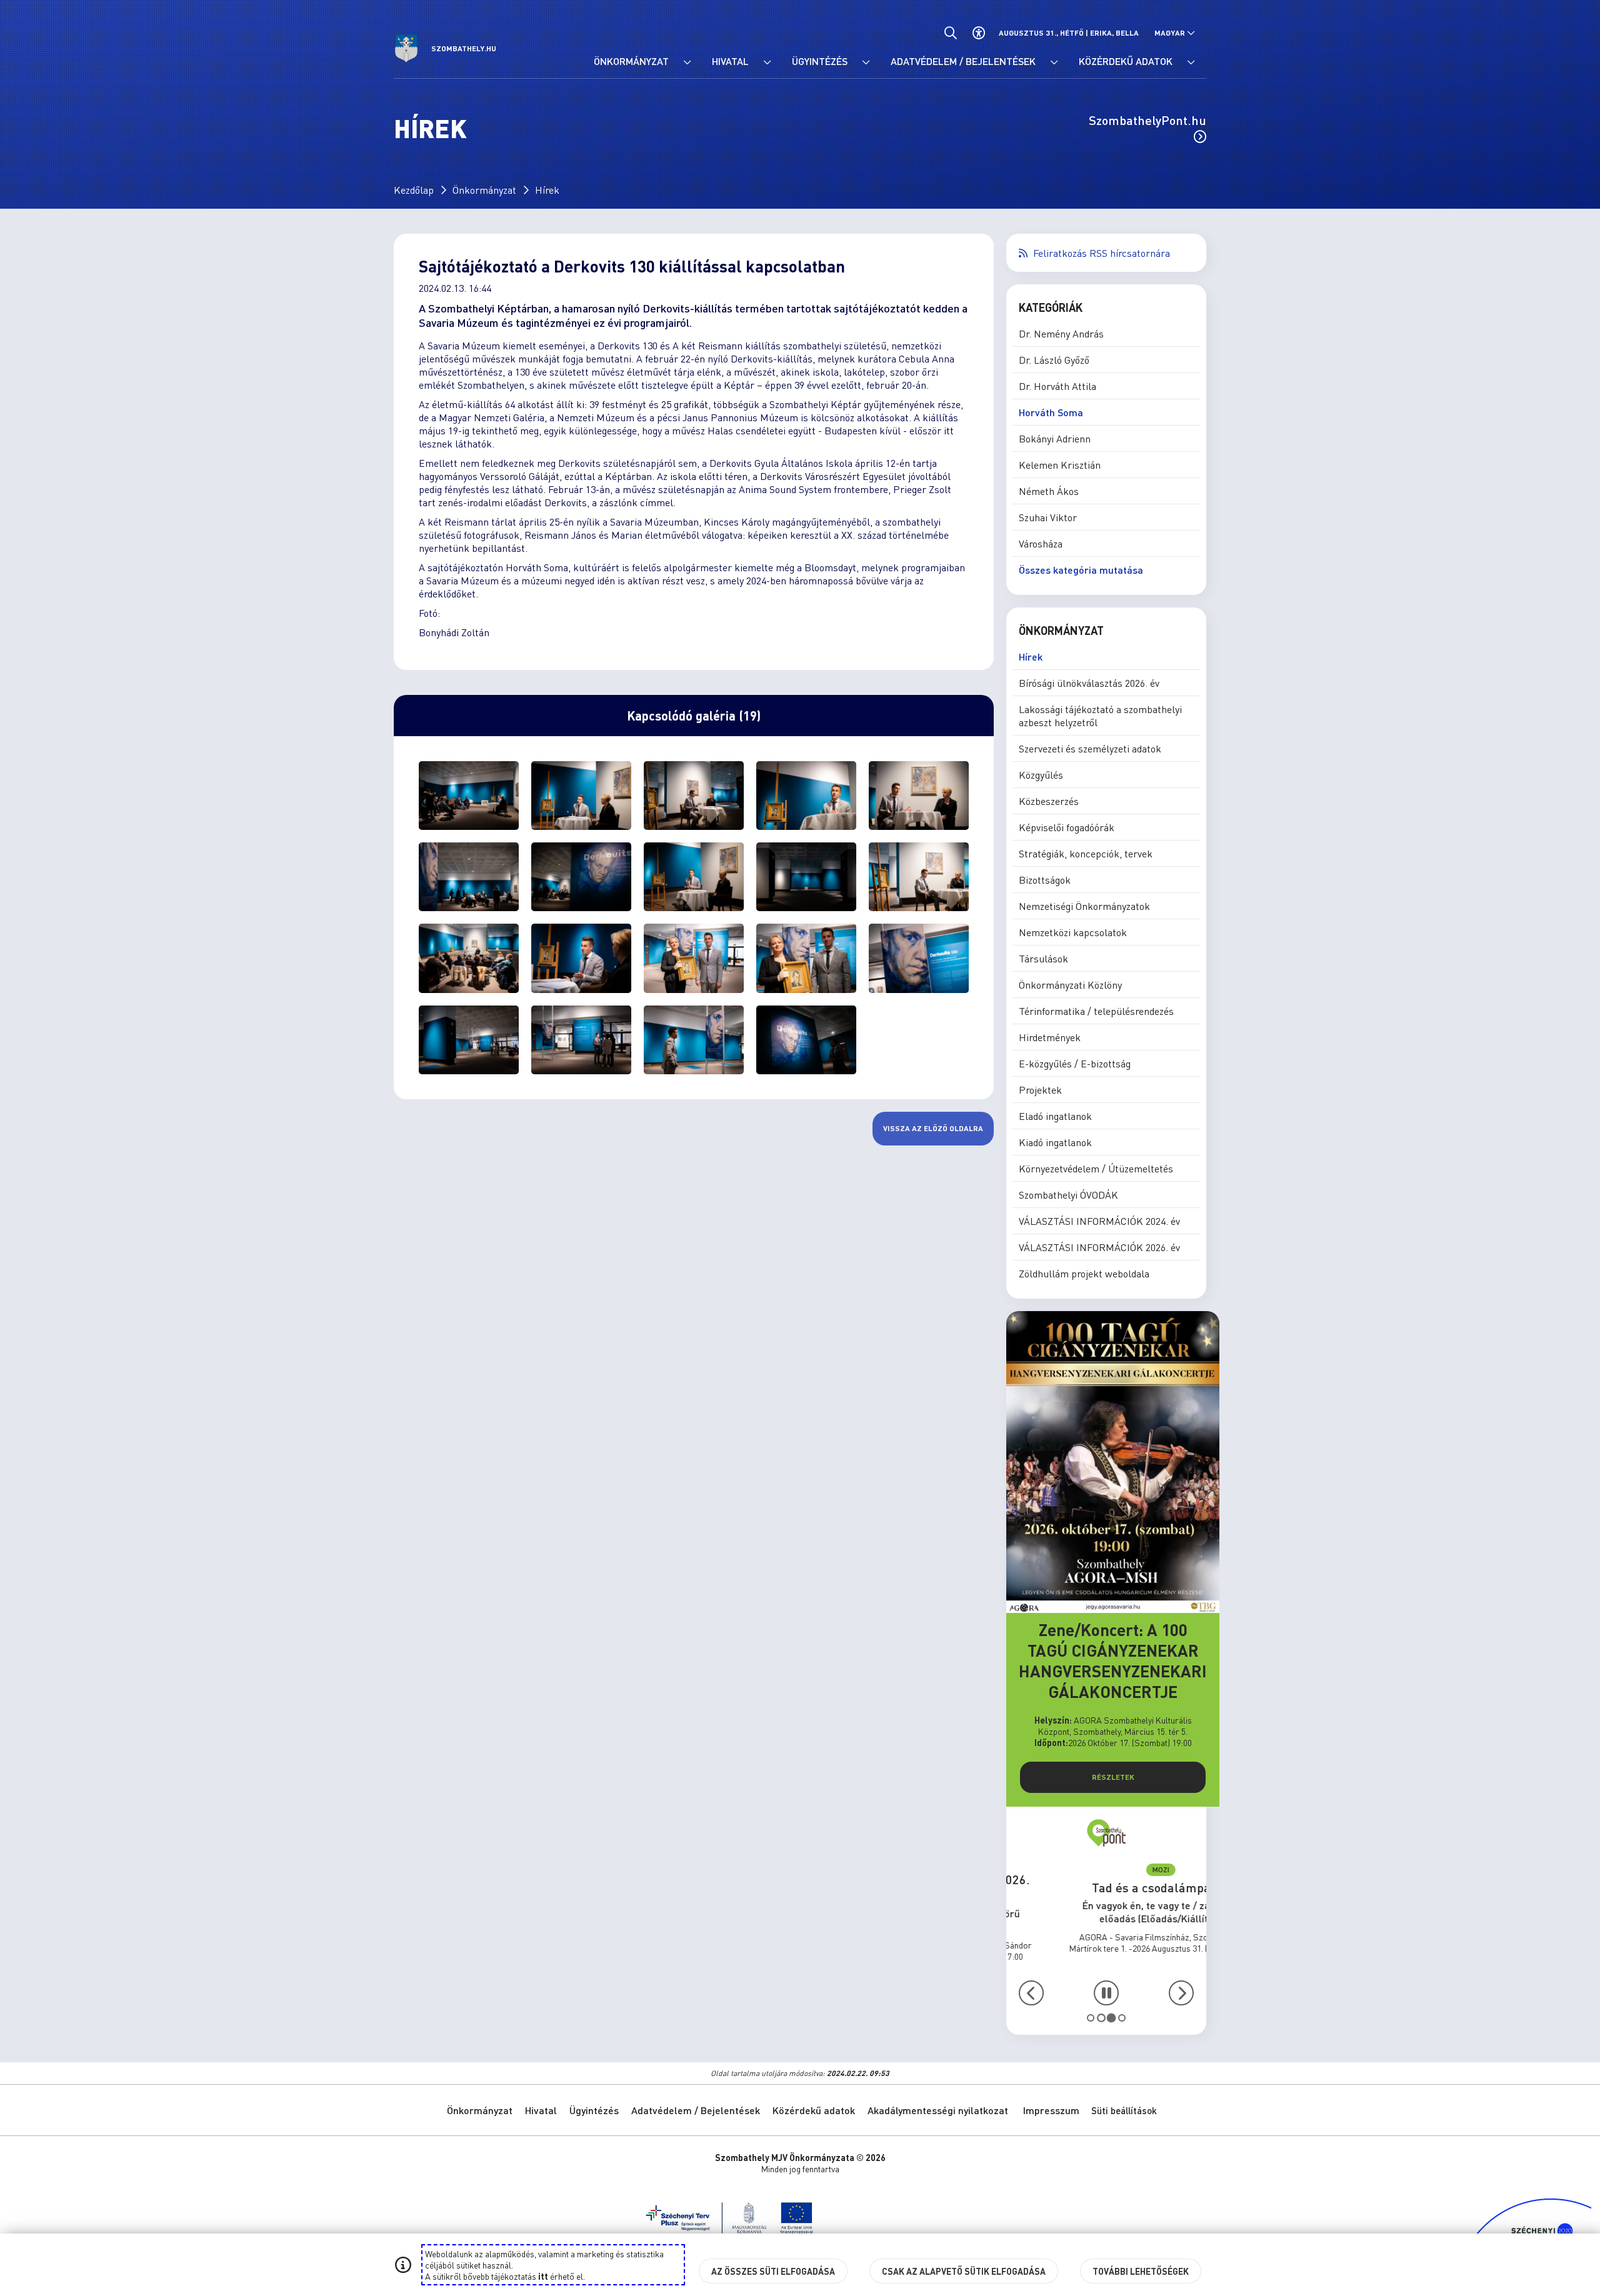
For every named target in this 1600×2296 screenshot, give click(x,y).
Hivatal (541, 2110)
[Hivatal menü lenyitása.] (767, 62)
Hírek (547, 190)
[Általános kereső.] (950, 33)
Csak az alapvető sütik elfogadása (964, 2271)
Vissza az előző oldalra (933, 1128)
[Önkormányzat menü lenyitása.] (687, 62)
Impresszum (1051, 2110)
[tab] (1091, 2018)
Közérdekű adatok (814, 2110)
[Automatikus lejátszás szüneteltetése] (1106, 1993)
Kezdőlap (414, 190)
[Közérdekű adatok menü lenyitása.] (1191, 62)
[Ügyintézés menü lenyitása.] (866, 62)
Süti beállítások (1124, 2110)
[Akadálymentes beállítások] (978, 33)
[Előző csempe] (1031, 1993)
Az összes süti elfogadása (773, 2271)
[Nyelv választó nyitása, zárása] (1175, 33)
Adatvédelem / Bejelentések (696, 2110)
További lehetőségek (1141, 2271)
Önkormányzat (484, 190)
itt (543, 2276)
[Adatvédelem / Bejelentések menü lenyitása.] (1054, 62)
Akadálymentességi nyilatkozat (938, 2110)
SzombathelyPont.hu (1147, 120)
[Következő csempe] (1181, 1993)
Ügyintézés (594, 2110)
